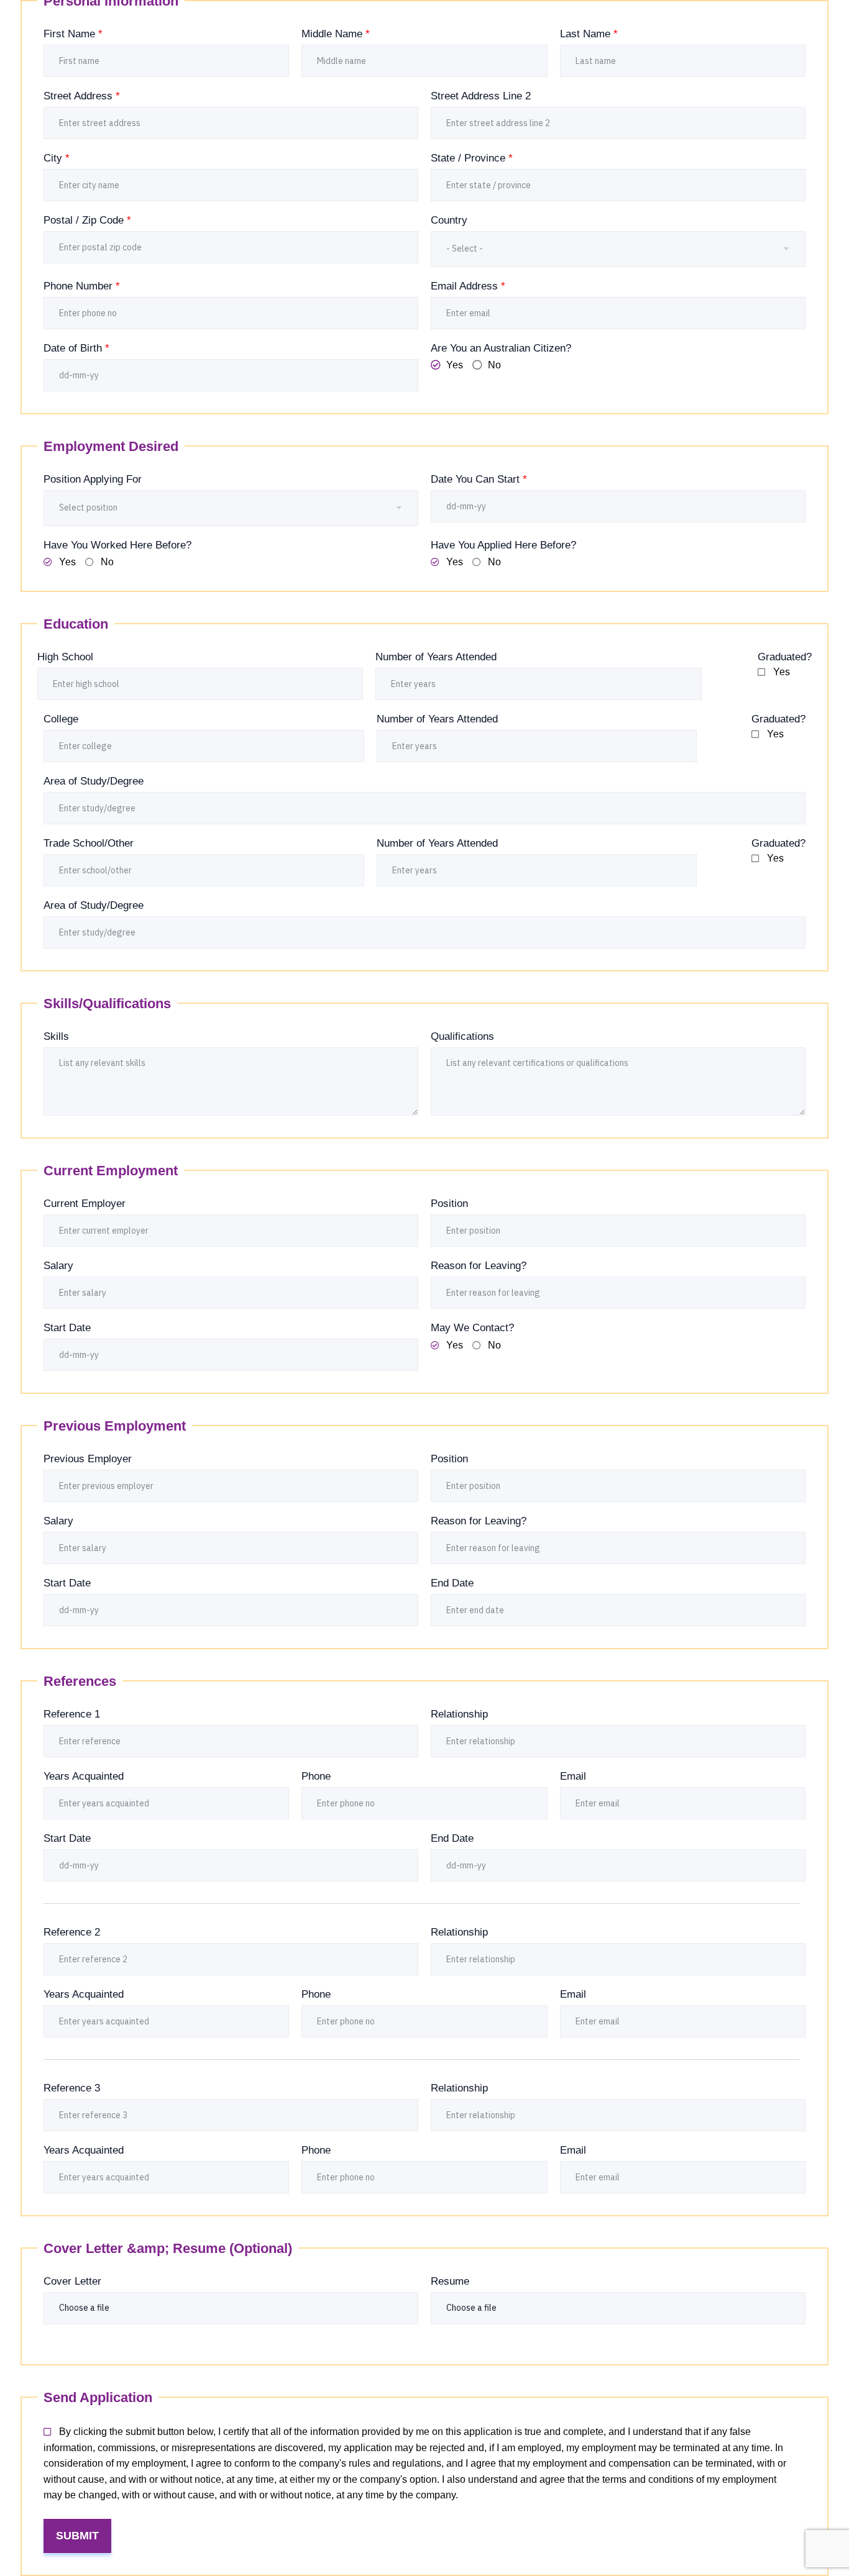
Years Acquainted (84, 1776)
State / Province (472, 158)
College (61, 719)
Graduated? (785, 657)
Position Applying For (93, 479)
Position (449, 1204)
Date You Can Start (479, 479)
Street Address (82, 96)
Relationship (459, 1714)
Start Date (67, 1328)
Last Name (589, 34)
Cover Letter (72, 2281)
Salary (58, 1266)
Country (449, 220)
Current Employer (85, 1204)
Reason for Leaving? (479, 1266)
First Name (73, 34)
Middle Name (336, 34)
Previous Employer (88, 1459)
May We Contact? (472, 1328)
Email (573, 1776)
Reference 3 (72, 2088)
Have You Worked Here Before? (117, 545)
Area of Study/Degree (94, 781)
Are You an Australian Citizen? (501, 348)
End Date (452, 1583)
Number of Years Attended (436, 657)
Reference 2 (72, 1932)
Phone (316, 1776)
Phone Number (82, 286)
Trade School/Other (89, 843)
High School (65, 657)
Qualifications (462, 1036)
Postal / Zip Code (87, 220)
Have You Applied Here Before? (503, 545)
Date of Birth (76, 348)
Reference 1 (72, 1714)
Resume (450, 2281)
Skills (56, 1036)
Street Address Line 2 (481, 96)
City (57, 158)
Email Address (468, 286)
